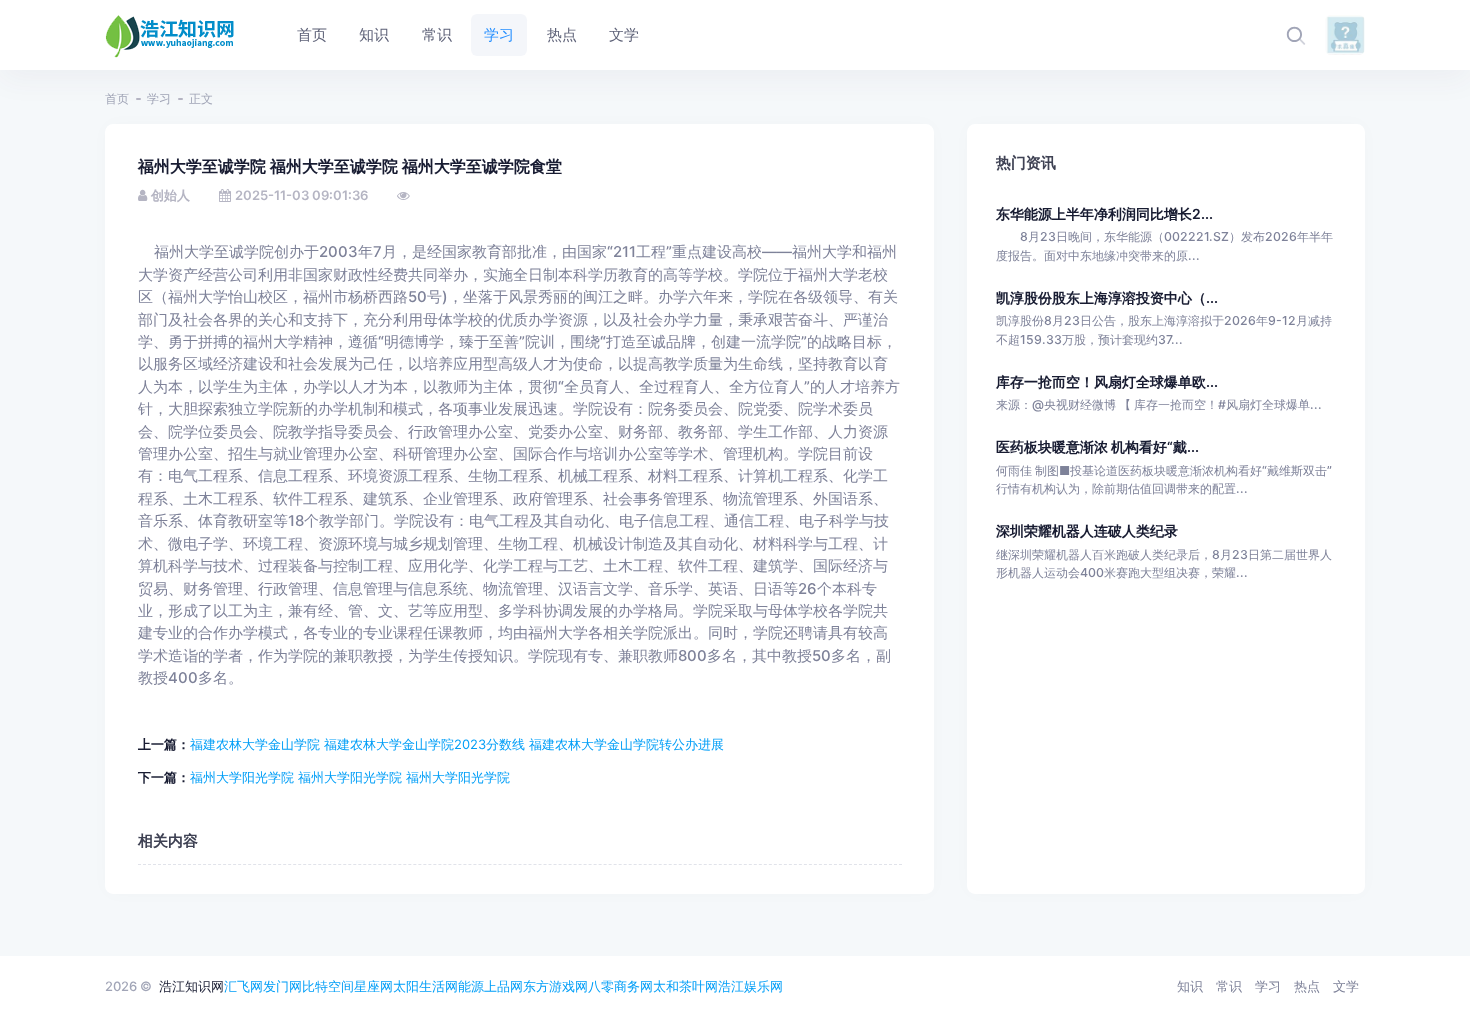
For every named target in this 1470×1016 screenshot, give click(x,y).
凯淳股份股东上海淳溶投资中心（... (1107, 297)
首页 (117, 98)
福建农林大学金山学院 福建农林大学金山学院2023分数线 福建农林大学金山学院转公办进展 (457, 744)
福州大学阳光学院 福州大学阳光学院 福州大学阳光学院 (350, 777)
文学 (1346, 986)
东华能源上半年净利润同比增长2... (1104, 213)
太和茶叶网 (685, 986)
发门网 (282, 986)
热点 (1307, 986)
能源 (471, 986)
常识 (1229, 986)
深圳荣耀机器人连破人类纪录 (1087, 530)
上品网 (503, 986)
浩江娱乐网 (750, 986)
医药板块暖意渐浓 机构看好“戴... (1097, 446)
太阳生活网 (425, 986)
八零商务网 (620, 986)
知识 (1190, 986)
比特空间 (328, 986)
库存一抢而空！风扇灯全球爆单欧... (1107, 381)
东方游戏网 (555, 986)
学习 (159, 98)
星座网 (373, 986)
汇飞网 (243, 986)
